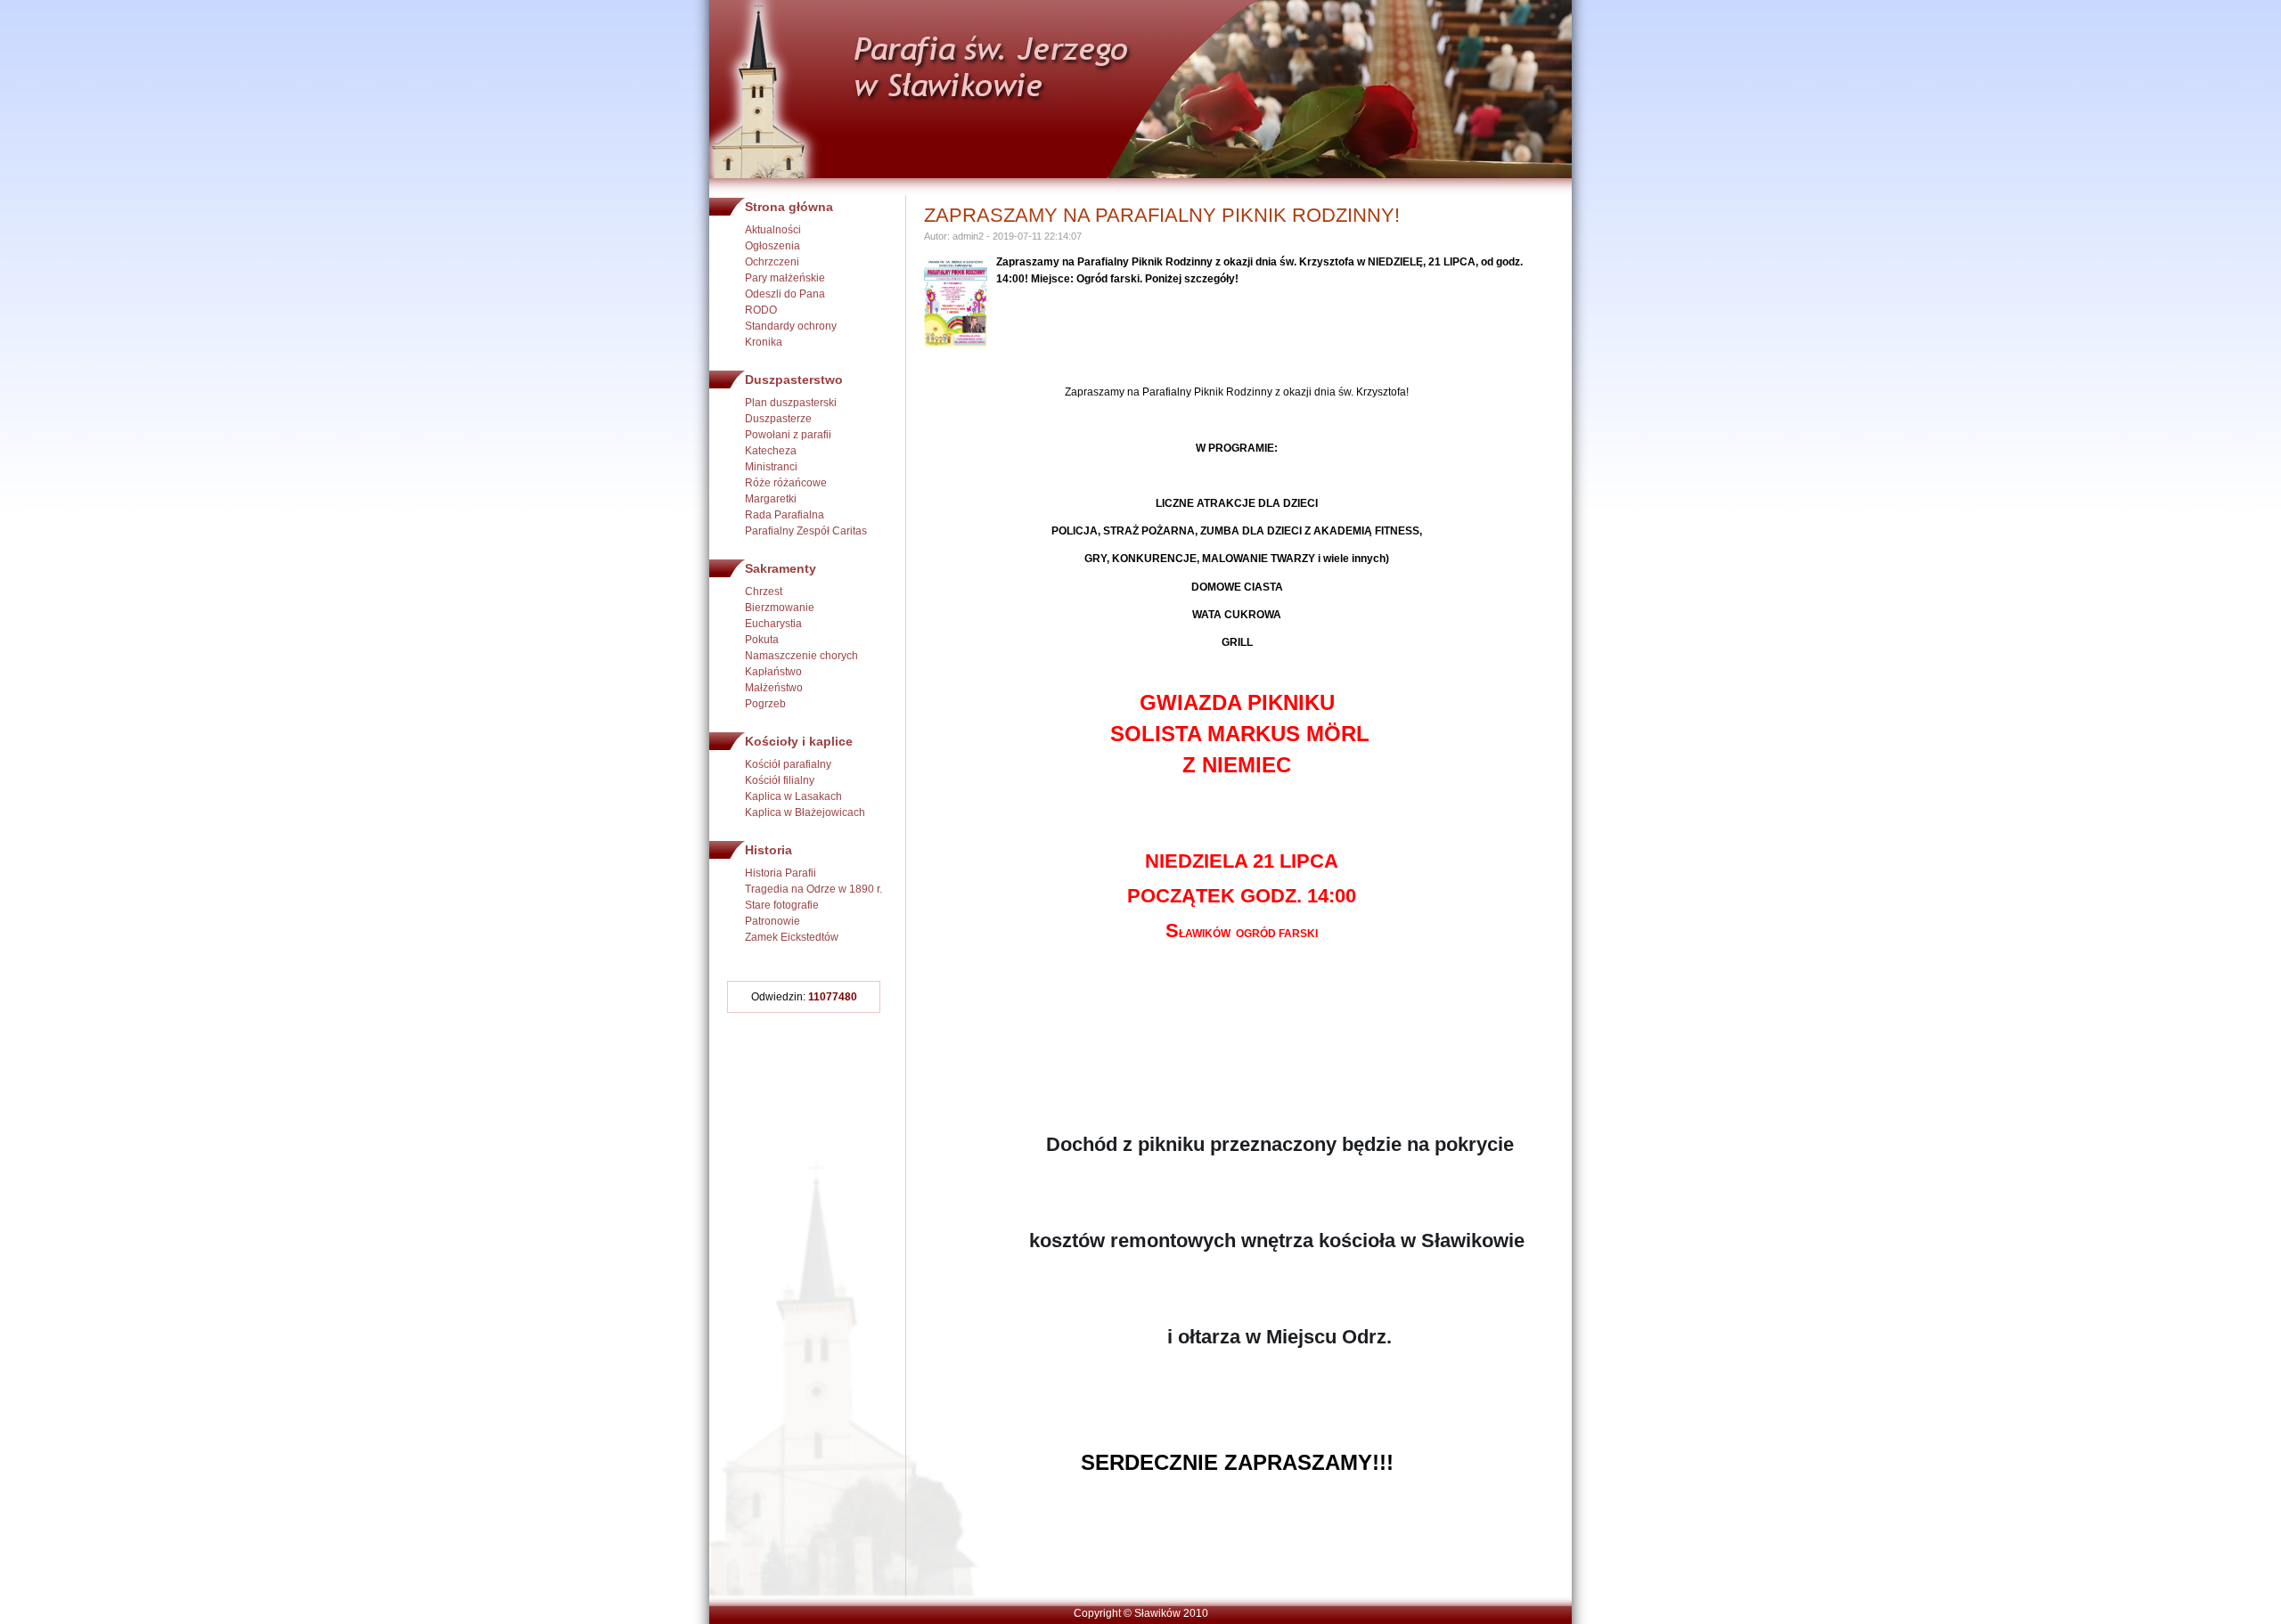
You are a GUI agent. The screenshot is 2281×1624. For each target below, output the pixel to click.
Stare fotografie (782, 905)
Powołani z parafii (788, 435)
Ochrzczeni (772, 262)
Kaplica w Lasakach (793, 796)
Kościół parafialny (788, 764)
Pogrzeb (765, 704)
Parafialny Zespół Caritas (806, 531)
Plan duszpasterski (791, 403)
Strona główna (789, 207)
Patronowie (773, 921)
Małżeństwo (774, 688)
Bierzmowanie (780, 608)
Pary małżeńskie (785, 278)
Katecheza (771, 451)
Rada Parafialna (785, 515)
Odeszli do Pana (785, 294)
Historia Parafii (781, 873)
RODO (761, 310)
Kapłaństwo (773, 672)
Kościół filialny (780, 780)
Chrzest (764, 592)
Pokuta (762, 640)
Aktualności (773, 230)
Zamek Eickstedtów (792, 937)
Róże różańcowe (786, 483)
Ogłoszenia (773, 246)
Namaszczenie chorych (801, 656)
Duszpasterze (778, 419)
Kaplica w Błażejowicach (805, 812)
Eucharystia (773, 624)
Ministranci (771, 467)
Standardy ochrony (791, 326)
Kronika (764, 342)
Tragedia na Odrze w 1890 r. (813, 889)
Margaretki (771, 499)
